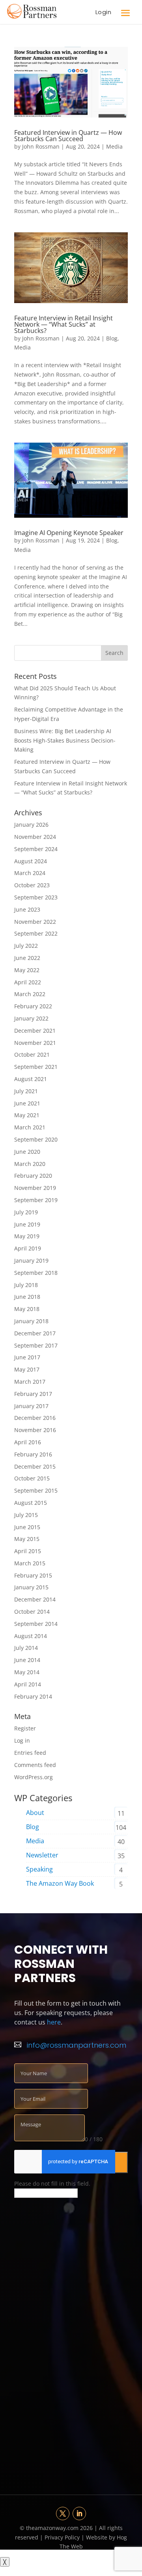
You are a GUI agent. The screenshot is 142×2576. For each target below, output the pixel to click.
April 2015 (28, 1551)
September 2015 (36, 1490)
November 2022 (35, 922)
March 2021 (30, 1127)
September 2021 (36, 1067)
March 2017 (30, 1382)
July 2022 (26, 946)
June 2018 (27, 1297)
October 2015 (32, 1478)
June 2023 (27, 909)
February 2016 (33, 1454)
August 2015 (31, 1503)
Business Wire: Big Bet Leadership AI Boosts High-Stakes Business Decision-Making (65, 740)
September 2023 (36, 897)
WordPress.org (34, 1777)
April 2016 (28, 1442)
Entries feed (30, 1753)
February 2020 (33, 1176)
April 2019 (28, 1248)
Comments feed (35, 1765)
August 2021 (31, 1079)
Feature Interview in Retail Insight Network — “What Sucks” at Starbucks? (64, 324)
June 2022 (27, 958)
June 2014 (27, 1660)
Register (25, 1728)
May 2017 (27, 1369)
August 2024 (31, 861)
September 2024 (36, 849)
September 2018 (36, 1273)
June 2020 (27, 1152)
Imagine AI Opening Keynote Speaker (69, 533)
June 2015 (27, 1527)
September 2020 (36, 1139)
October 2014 (32, 1612)
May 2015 (27, 1539)
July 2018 (26, 1285)
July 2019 (26, 1212)
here (54, 2022)
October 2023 (32, 885)
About (35, 1813)
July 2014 (26, 1648)
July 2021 (26, 1091)
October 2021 (32, 1054)
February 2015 (33, 1575)
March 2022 (30, 994)
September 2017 (36, 1345)
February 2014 (33, 1696)
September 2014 (36, 1624)
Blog (112, 338)
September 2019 (36, 1200)
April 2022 (28, 982)
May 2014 (27, 1672)
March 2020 (30, 1164)
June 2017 (27, 1357)
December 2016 (35, 1418)
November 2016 (35, 1430)
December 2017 (35, 1333)
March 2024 (30, 873)
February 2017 (33, 1394)
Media (114, 146)
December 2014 (35, 1599)
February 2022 (33, 1006)
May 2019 (27, 1236)
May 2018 (27, 1309)
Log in (22, 1740)
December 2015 (35, 1466)
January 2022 (31, 1018)
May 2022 (27, 970)
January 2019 (31, 1260)
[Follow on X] (63, 2513)
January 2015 (31, 1587)
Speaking (39, 1869)
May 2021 (27, 1115)
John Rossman (41, 146)
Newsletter (42, 1855)
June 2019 (27, 1224)
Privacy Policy (63, 2537)
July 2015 (26, 1515)
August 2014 (31, 1636)
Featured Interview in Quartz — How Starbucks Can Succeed (68, 136)
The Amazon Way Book (60, 1883)
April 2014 (28, 1684)
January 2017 (31, 1406)
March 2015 (30, 1563)
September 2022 (36, 933)
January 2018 (31, 1321)
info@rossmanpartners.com (77, 2045)
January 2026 (31, 825)
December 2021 (35, 1031)
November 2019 (35, 1188)
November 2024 (35, 837)
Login (104, 12)
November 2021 (35, 1043)
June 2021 (27, 1103)
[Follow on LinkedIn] (79, 2513)
